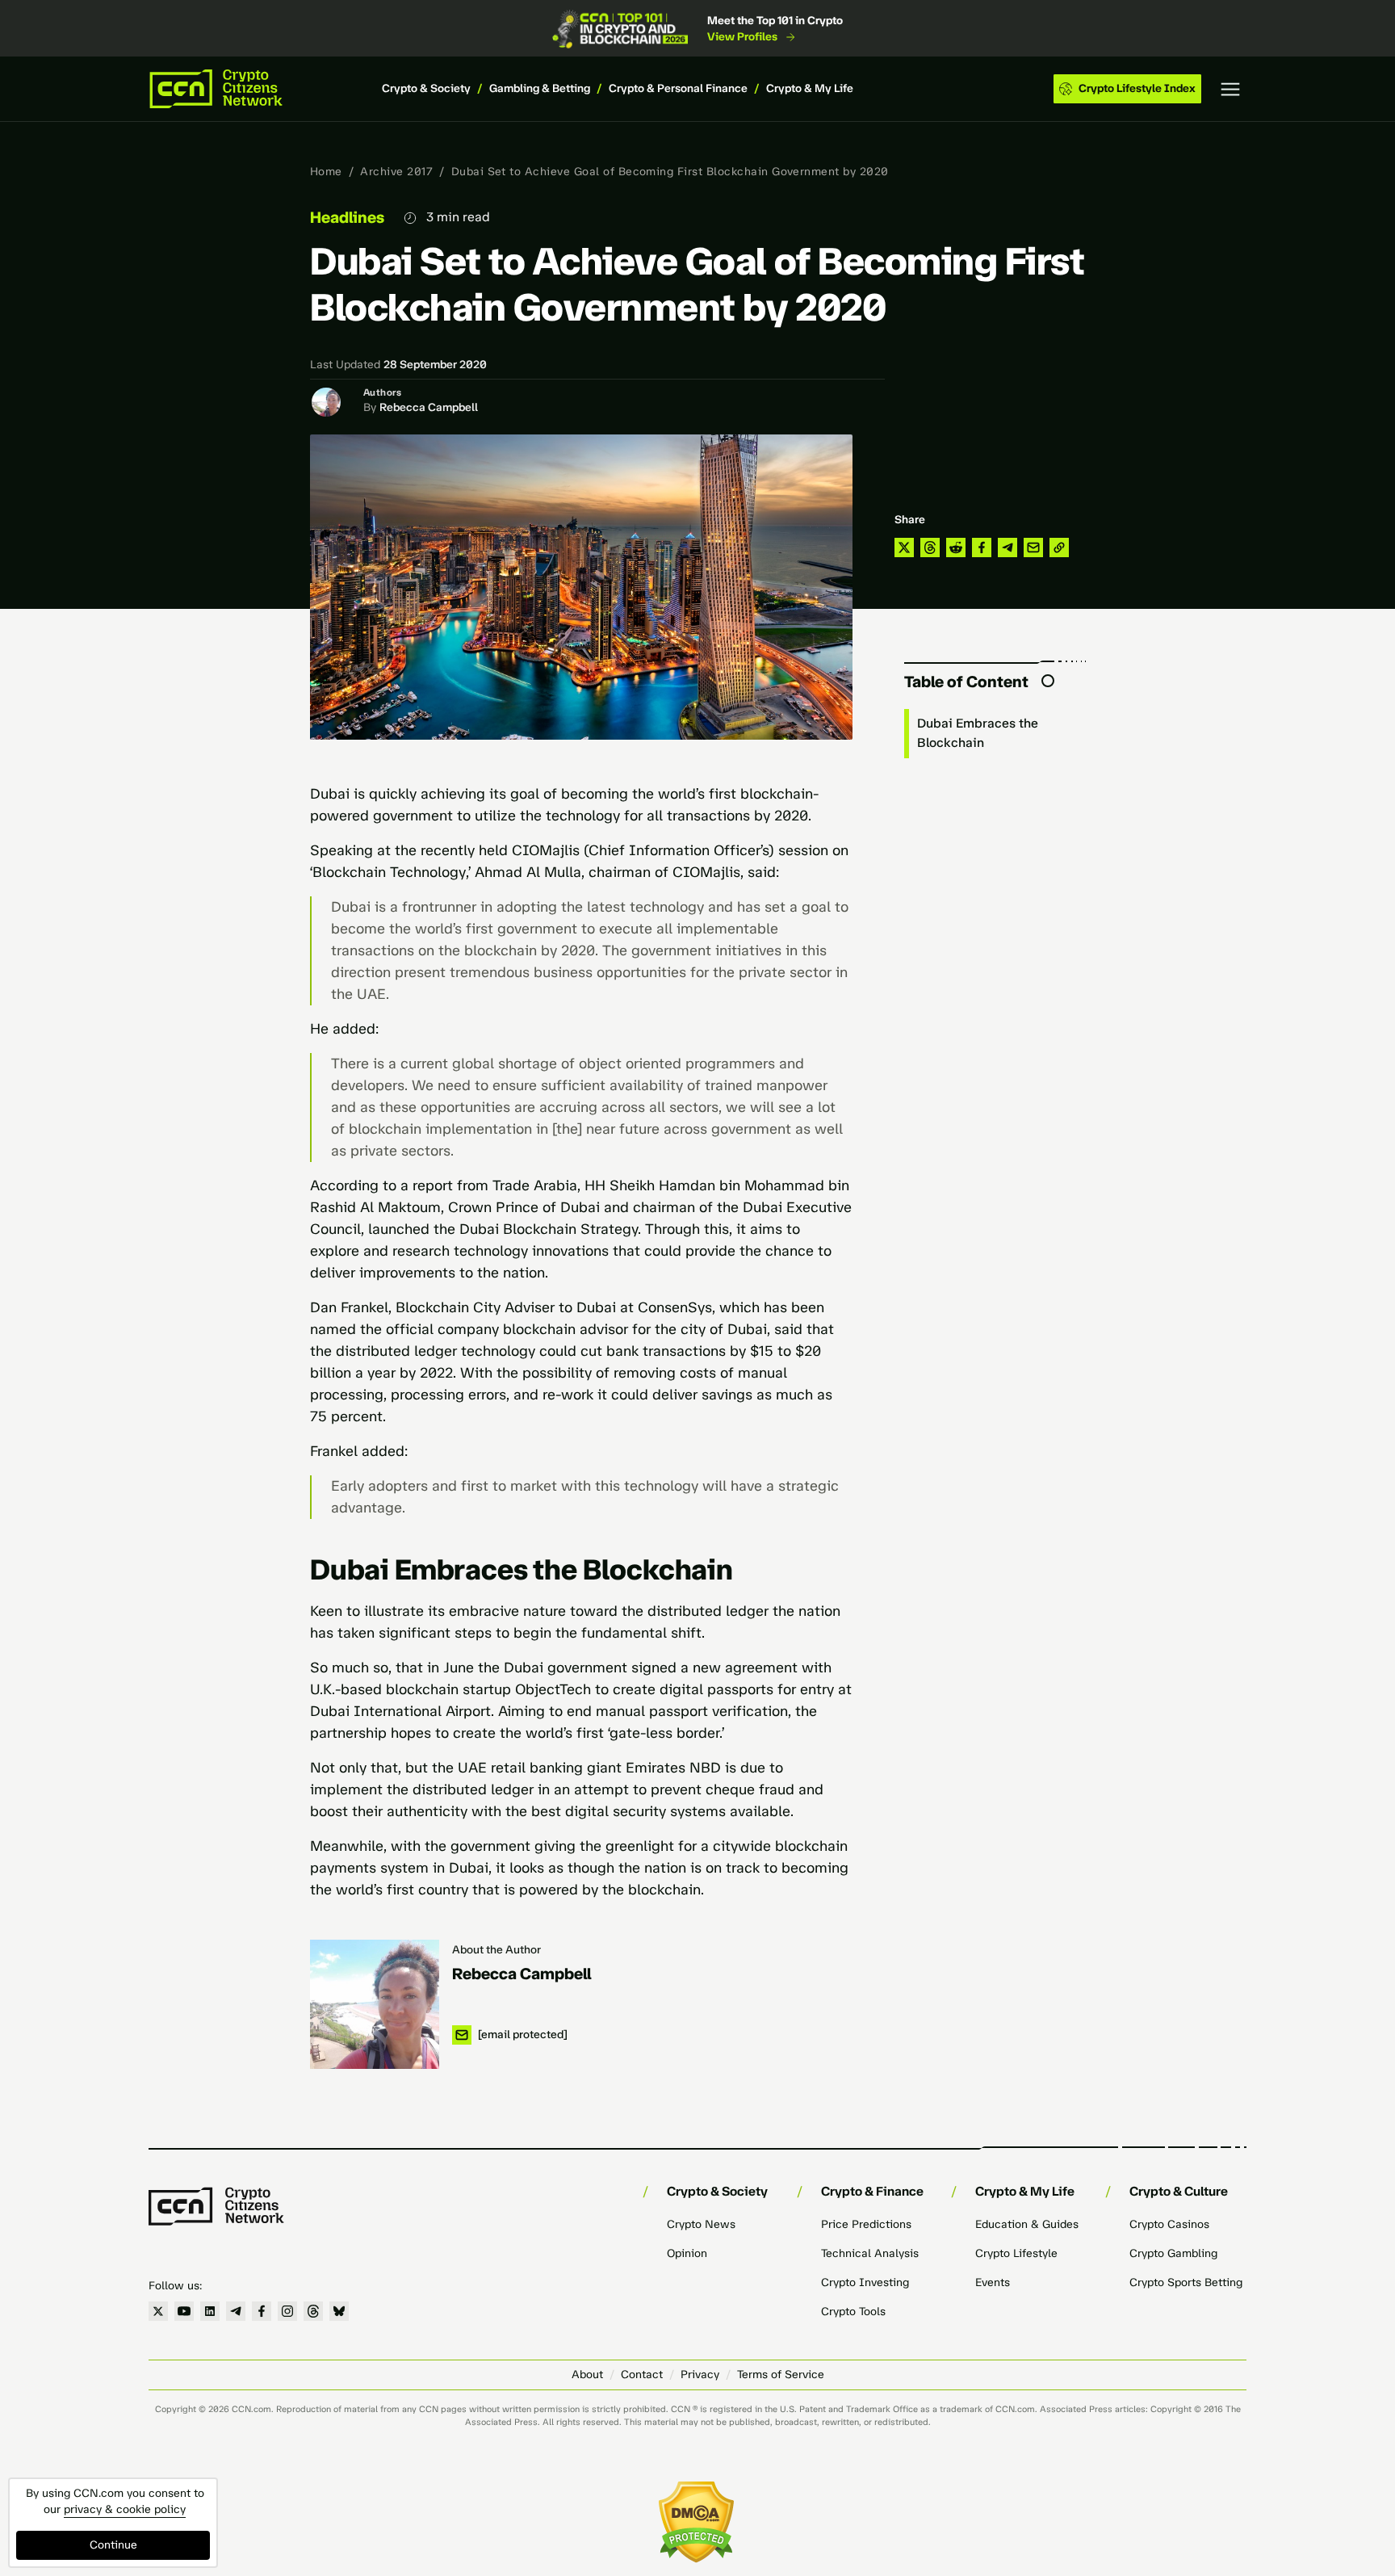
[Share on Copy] (1059, 548)
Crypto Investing (865, 2282)
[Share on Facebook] (982, 548)
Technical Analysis (870, 2253)
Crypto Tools (853, 2312)
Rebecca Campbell (429, 407)
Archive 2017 (396, 172)
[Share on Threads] (930, 548)
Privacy (700, 2375)
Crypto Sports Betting (1186, 2282)
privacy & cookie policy (125, 2509)
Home (326, 172)
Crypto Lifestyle (1016, 2253)
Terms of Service (781, 2375)
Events (993, 2282)
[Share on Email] (1033, 548)
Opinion (687, 2253)
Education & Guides (1027, 2224)
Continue (113, 2545)
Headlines (347, 217)
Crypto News (701, 2224)
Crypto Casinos (1169, 2224)
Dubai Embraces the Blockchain (978, 733)
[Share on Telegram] (1007, 548)
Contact (642, 2375)
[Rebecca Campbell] (375, 2004)
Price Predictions (866, 2224)
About (587, 2375)
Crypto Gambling (1173, 2253)
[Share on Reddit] (956, 548)
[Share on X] (904, 548)
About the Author (496, 1950)
